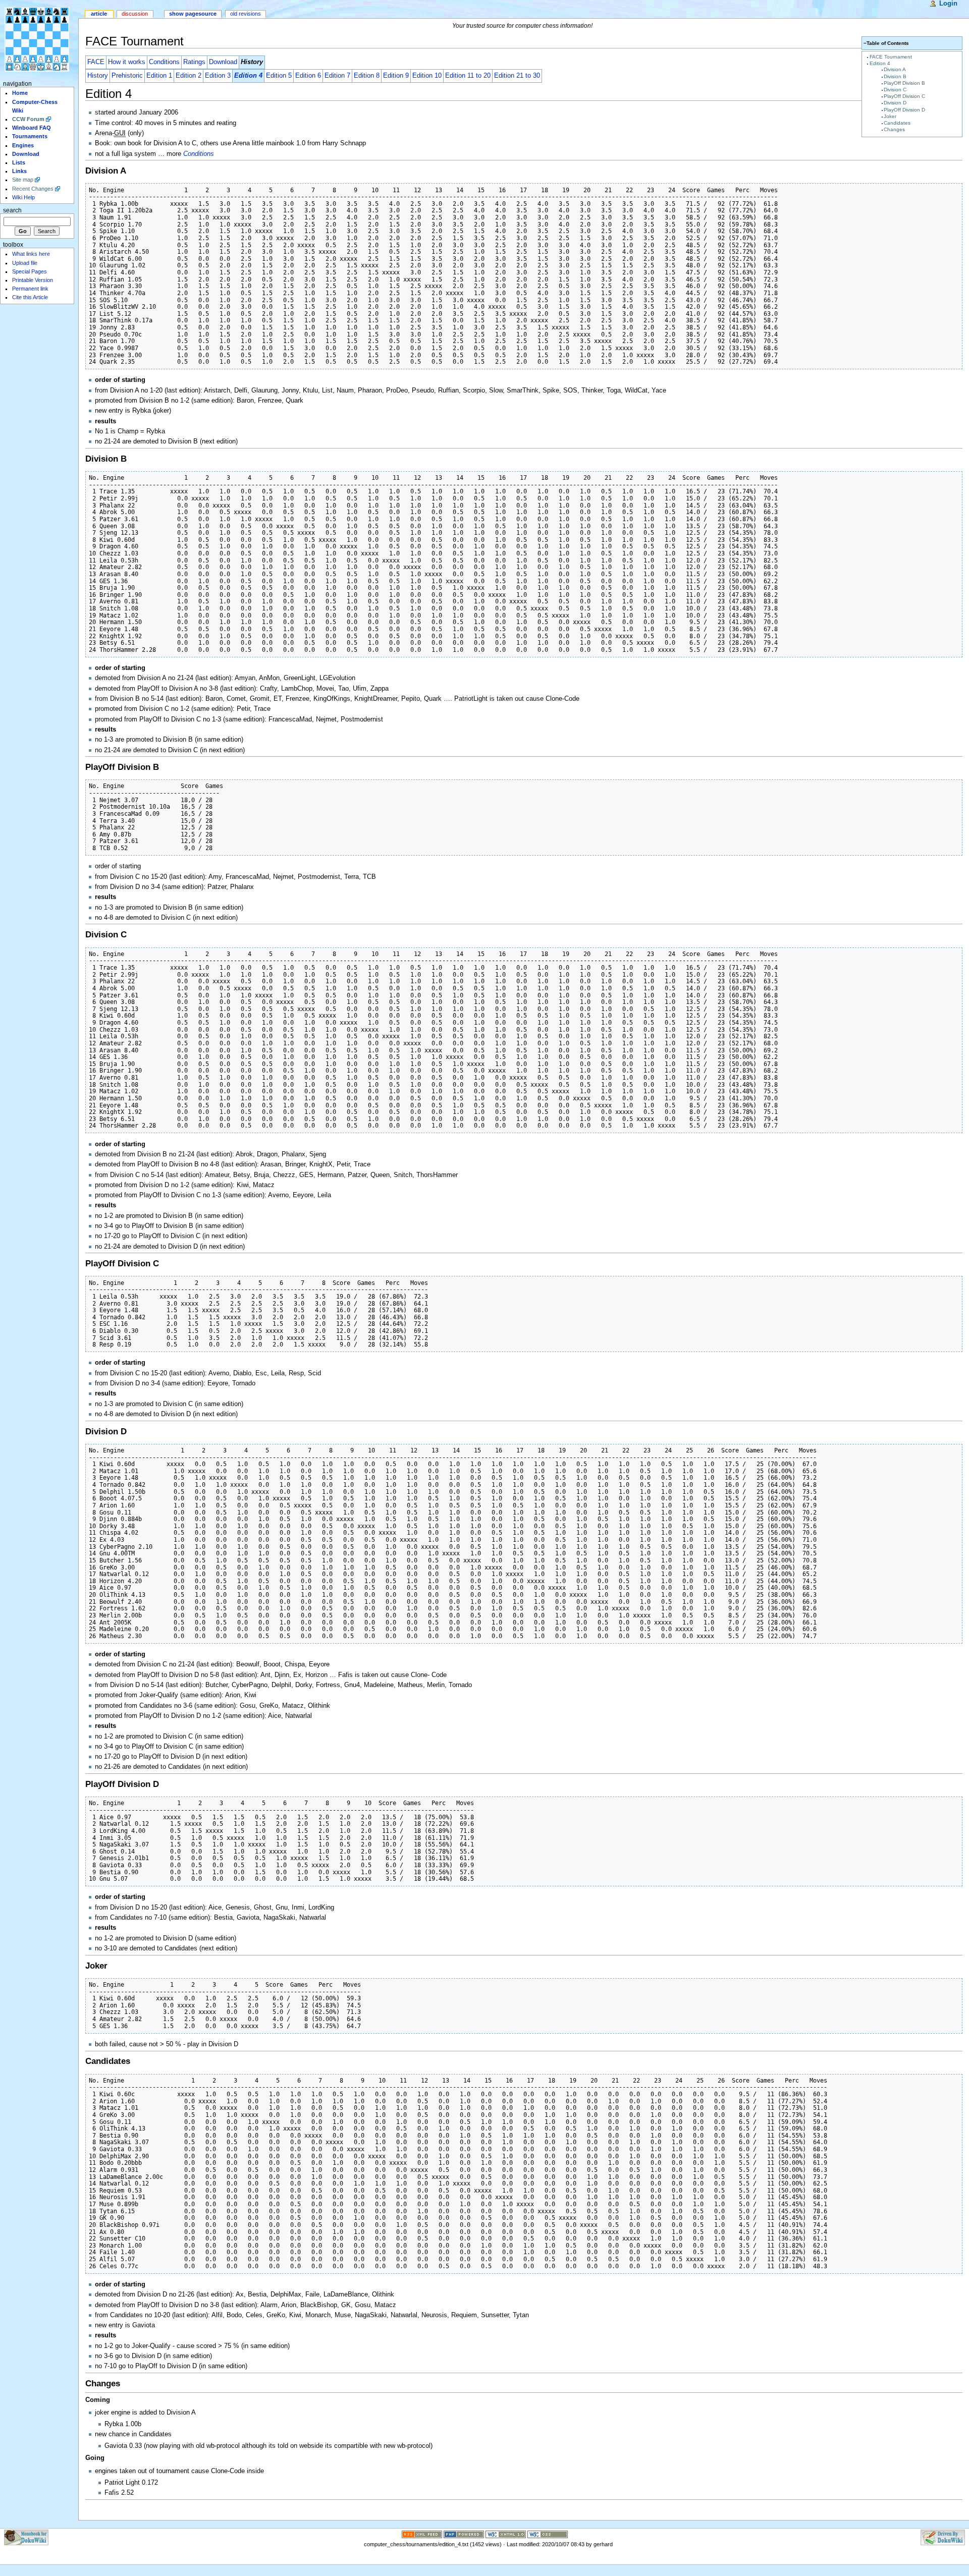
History (98, 76)
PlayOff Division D (904, 110)
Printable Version (33, 280)
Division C (895, 90)
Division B (895, 76)
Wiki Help (23, 197)
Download (223, 62)
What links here (31, 254)
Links (19, 171)
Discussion (135, 14)
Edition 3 (218, 76)
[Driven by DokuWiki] (943, 2537)
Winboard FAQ (32, 128)
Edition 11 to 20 (468, 76)
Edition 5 (279, 76)
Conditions (164, 62)
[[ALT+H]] (39, 39)
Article (99, 14)
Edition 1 (159, 76)
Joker (890, 116)
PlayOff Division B (904, 83)
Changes (894, 129)
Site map (23, 180)
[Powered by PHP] (464, 2534)
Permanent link (30, 289)
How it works (127, 62)
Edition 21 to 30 (517, 76)
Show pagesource (193, 14)
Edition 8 (367, 76)
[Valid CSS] (548, 2534)
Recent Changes (33, 189)
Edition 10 (427, 76)
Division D (895, 103)
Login (948, 4)
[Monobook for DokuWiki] (26, 2537)
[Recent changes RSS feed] (422, 2534)
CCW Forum (28, 119)
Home (20, 93)
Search (12, 210)
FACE (96, 62)
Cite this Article (30, 297)
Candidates (897, 123)
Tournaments (30, 136)
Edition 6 (308, 76)
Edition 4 (880, 63)
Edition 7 (337, 76)
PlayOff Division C (904, 96)
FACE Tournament (891, 57)
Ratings (194, 62)
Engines (23, 145)
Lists (19, 162)
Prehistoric (127, 76)
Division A (895, 69)
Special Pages (30, 271)
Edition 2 (189, 76)
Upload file (25, 263)
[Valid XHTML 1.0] (506, 2534)
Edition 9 (396, 76)
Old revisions (246, 14)
